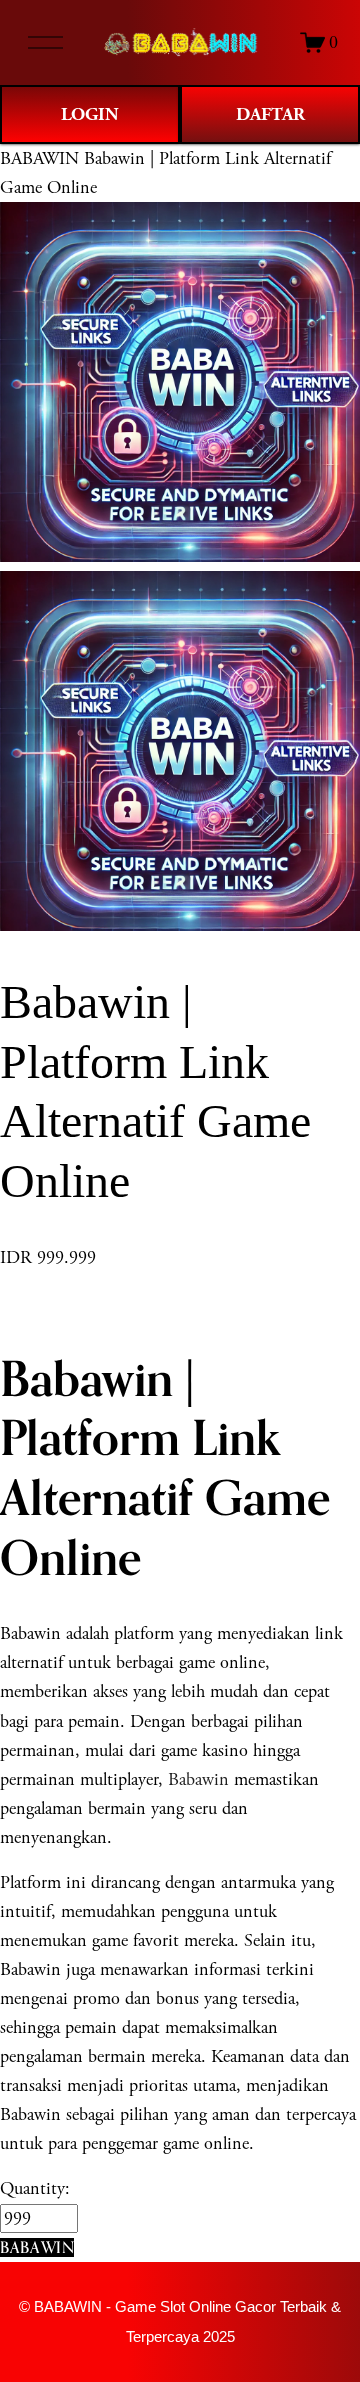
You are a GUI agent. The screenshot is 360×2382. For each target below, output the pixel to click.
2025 (219, 2337)
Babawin (198, 1779)
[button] (37, 2247)
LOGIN (90, 114)
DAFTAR (270, 114)
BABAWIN (39, 158)
